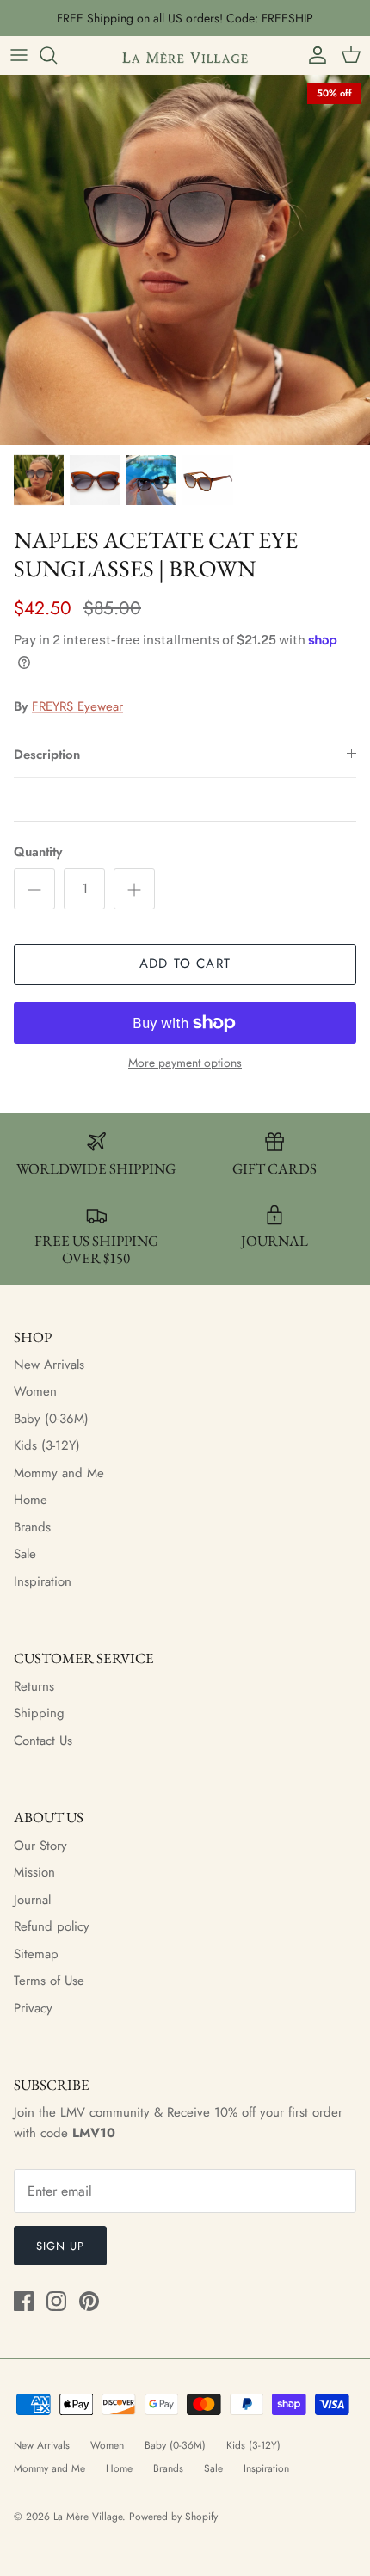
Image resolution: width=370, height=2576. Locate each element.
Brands (32, 1527)
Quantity (38, 852)
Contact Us (43, 1741)
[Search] (57, 55)
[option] (185, 260)
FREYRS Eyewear (77, 706)
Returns (34, 1686)
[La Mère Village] (185, 55)
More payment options (185, 1063)
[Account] (313, 55)
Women (35, 1391)
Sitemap (36, 1954)
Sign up (60, 2246)
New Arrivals (49, 1365)
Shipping (39, 1713)
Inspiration (43, 1581)
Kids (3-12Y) (47, 1445)
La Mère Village (88, 2517)
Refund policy (52, 1926)
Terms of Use (49, 1981)
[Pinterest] (89, 2301)
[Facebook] (24, 2301)
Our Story (40, 1846)
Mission (34, 1872)
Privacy (33, 2008)
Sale (25, 1554)
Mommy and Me (59, 1473)
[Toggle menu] (19, 55)
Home (31, 1500)
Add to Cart (185, 964)
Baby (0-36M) (51, 1419)
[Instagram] (56, 2301)
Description (47, 755)
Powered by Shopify (173, 2517)
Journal (32, 1900)
